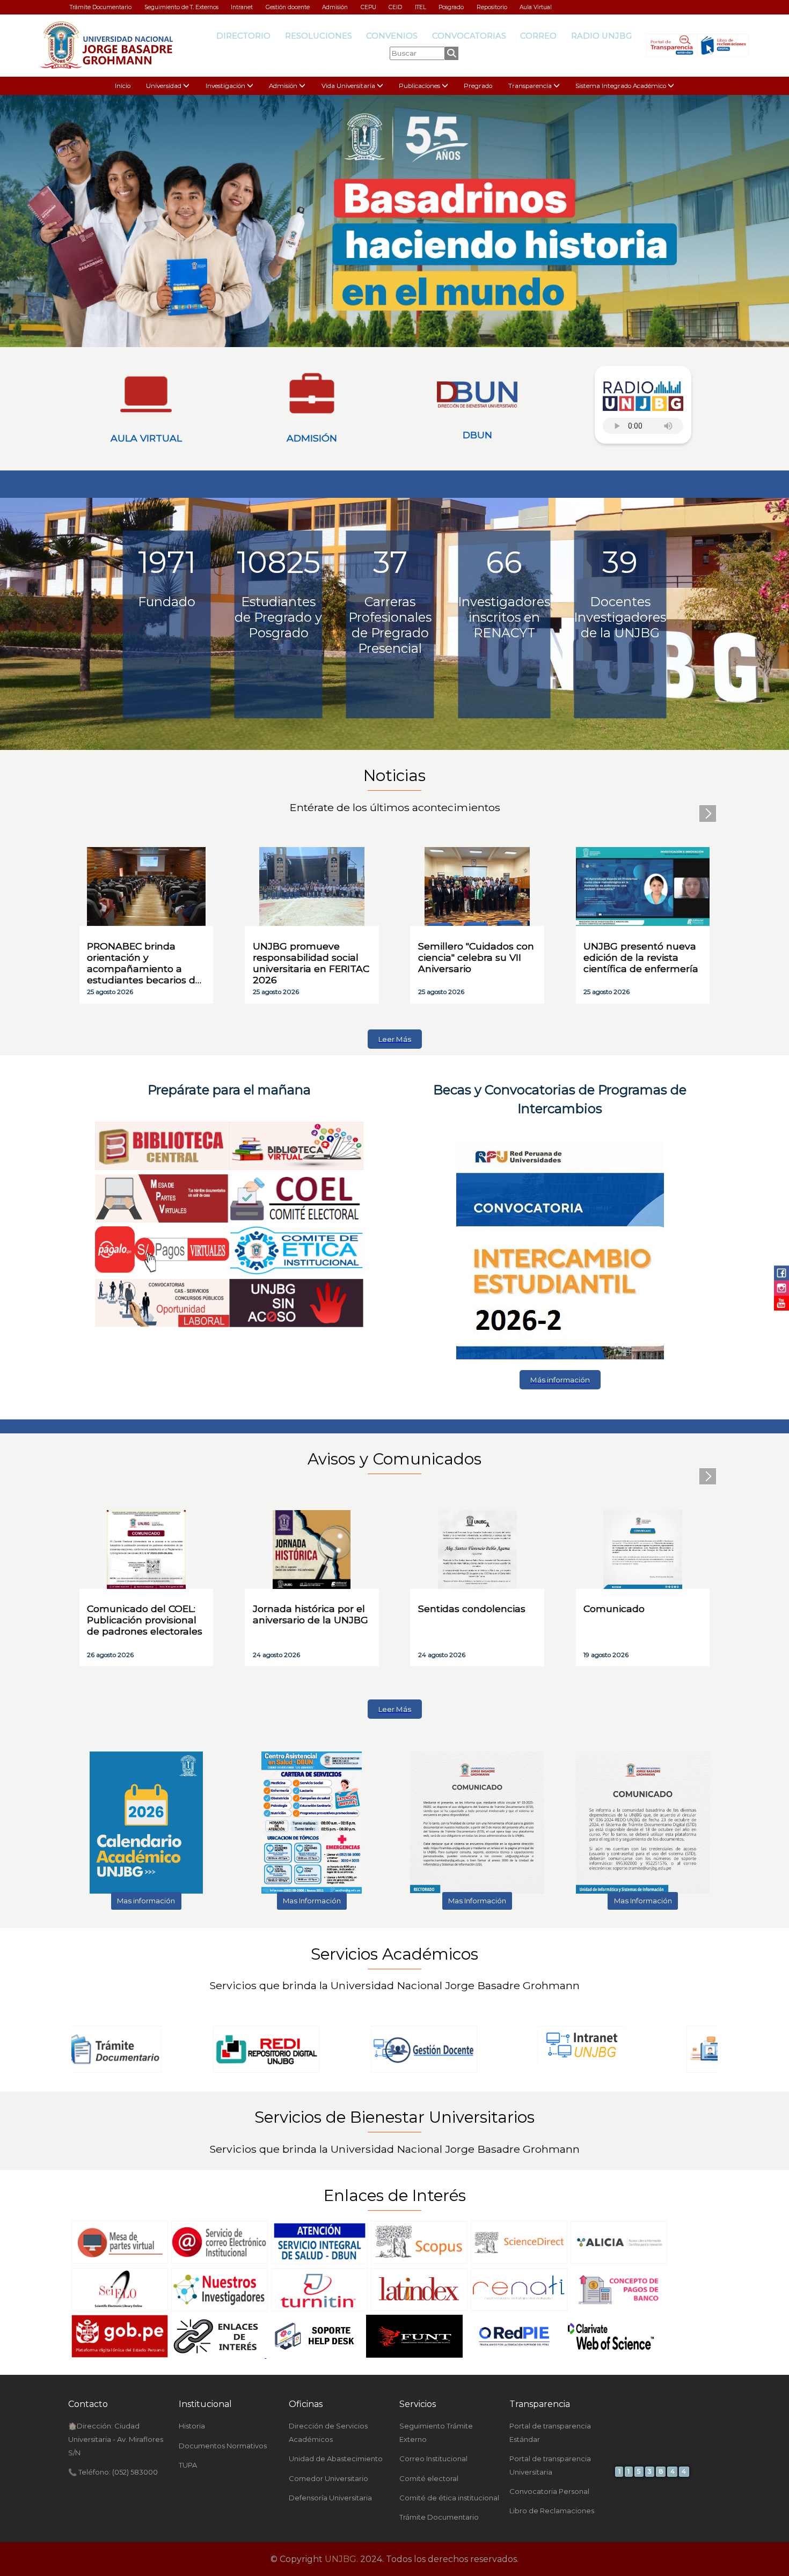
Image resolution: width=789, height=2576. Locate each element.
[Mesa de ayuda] (315, 2356)
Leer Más (395, 1039)
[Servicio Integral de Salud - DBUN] (319, 2262)
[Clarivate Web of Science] (611, 2356)
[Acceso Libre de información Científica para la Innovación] (619, 2262)
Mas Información (312, 1901)
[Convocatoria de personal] (162, 1325)
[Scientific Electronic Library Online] (120, 2309)
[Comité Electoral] (296, 1220)
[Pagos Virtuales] (162, 1272)
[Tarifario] (619, 2309)
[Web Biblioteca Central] (162, 1168)
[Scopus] (419, 2262)
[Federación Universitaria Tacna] (414, 2356)
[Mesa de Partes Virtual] (120, 2262)
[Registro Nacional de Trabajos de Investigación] (519, 2309)
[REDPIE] (514, 2356)
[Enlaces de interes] (217, 2356)
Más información (560, 1380)
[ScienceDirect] (519, 2262)
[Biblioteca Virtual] (296, 1168)
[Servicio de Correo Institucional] (220, 2262)
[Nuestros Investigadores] (220, 2309)
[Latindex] (419, 2309)
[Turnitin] (319, 2309)
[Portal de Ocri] (560, 1357)
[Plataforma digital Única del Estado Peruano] (120, 2356)
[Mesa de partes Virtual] (162, 1220)
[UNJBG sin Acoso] (296, 1325)
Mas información (146, 1901)
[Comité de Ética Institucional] (296, 1272)
